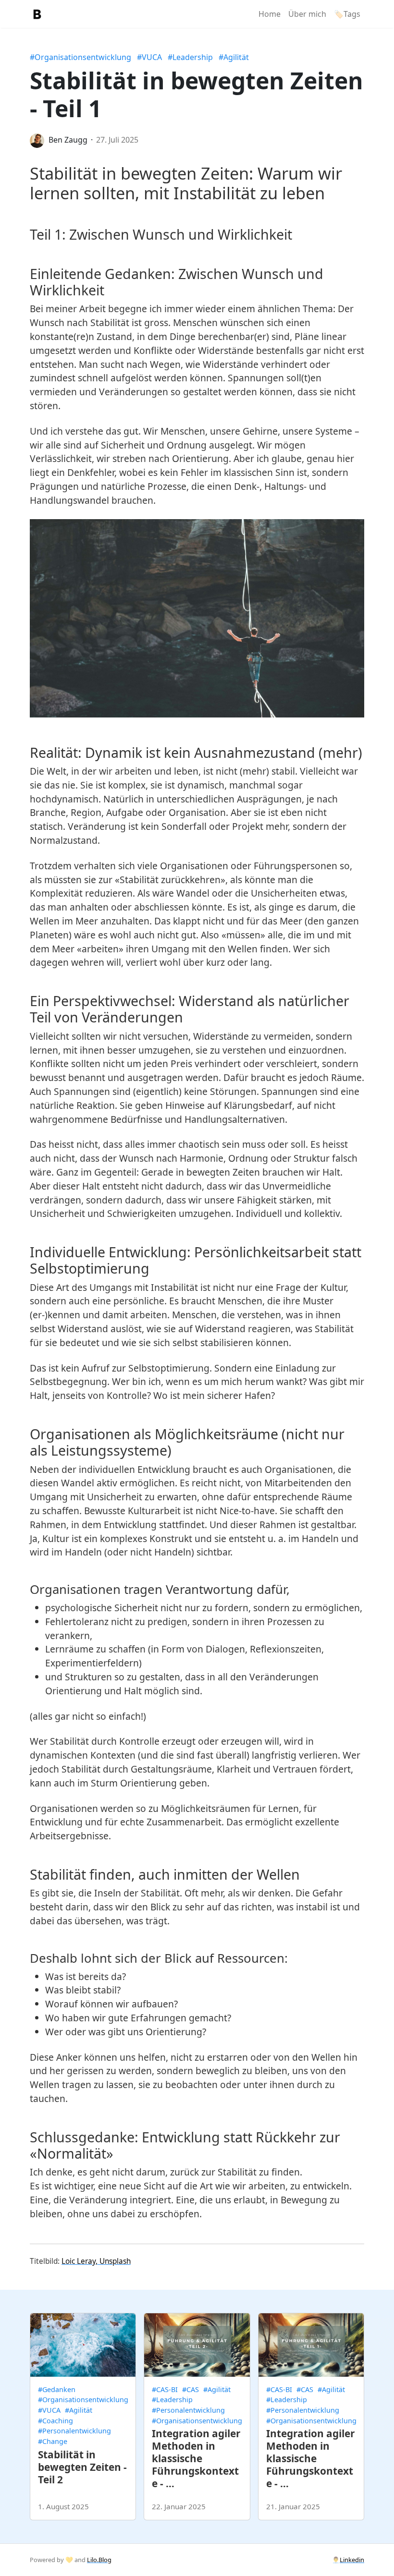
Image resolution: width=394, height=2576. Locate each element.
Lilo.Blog (99, 2560)
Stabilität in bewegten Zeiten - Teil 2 (82, 2467)
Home (270, 14)
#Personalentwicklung (74, 2431)
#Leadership (190, 57)
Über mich (307, 14)
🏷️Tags (347, 14)
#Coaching (55, 2421)
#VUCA (149, 57)
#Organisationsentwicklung (80, 57)
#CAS (191, 2389)
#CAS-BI (165, 2389)
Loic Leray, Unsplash (96, 2261)
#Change (53, 2441)
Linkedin (352, 2560)
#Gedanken (57, 2389)
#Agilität (234, 57)
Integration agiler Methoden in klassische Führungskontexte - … (196, 2458)
